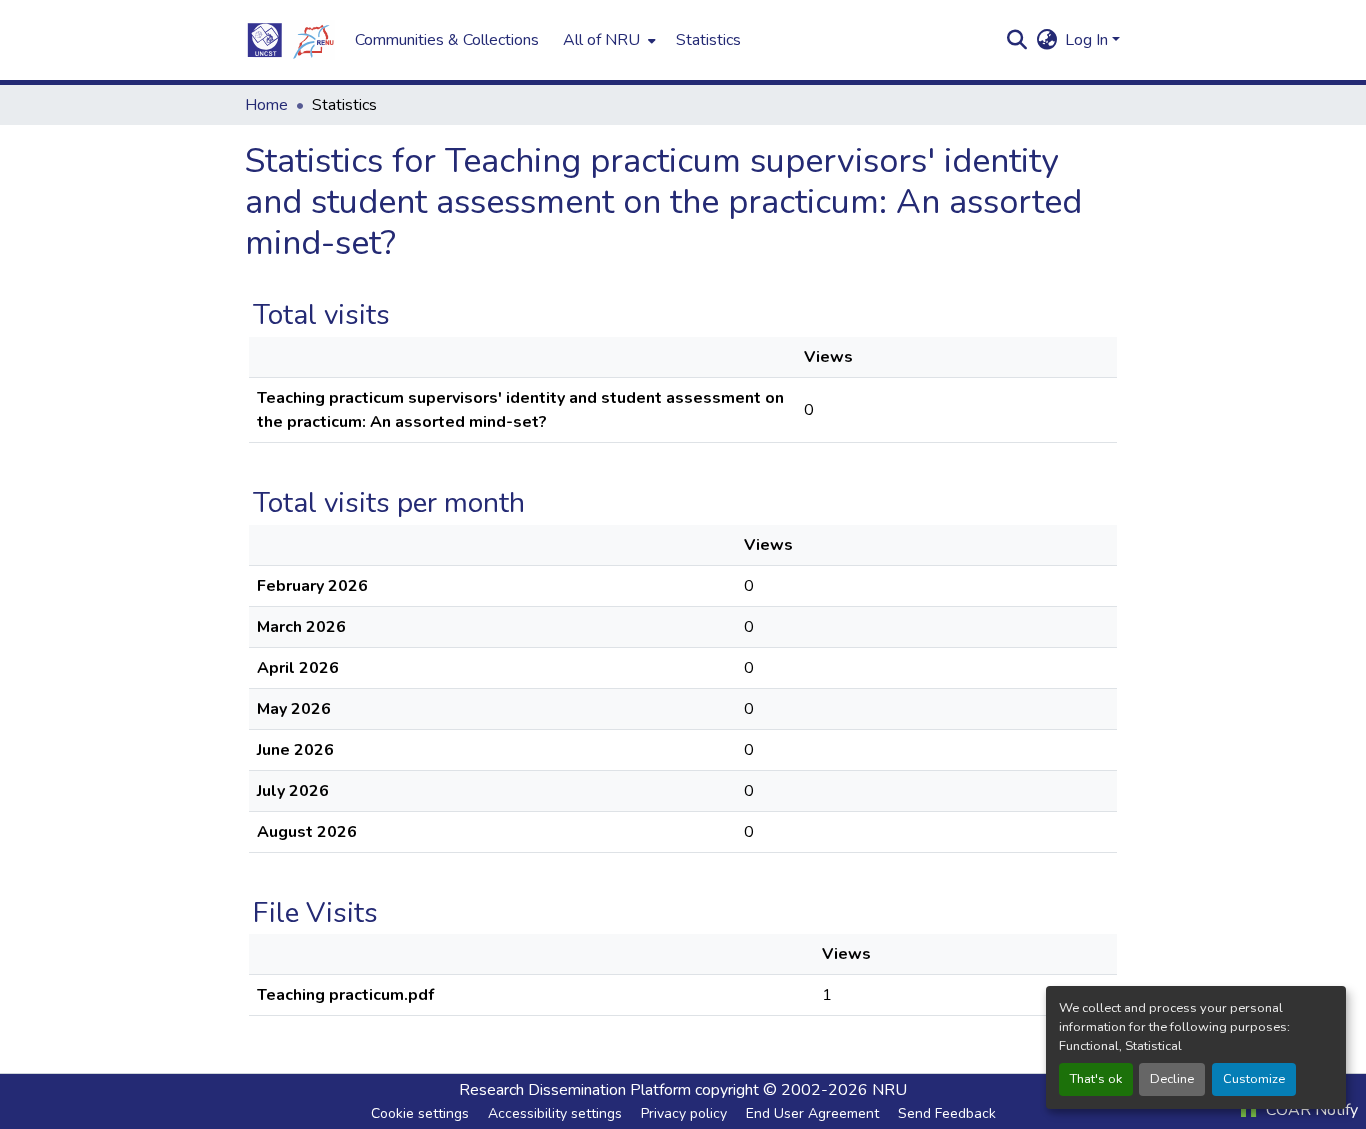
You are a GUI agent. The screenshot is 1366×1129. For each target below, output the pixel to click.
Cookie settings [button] (420, 1113)
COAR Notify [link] (1310, 1110)
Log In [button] (1088, 40)
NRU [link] (889, 1090)
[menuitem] (607, 40)
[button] (290, 40)
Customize (1254, 1079)
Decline (1172, 1079)
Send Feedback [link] (947, 1113)
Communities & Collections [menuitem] (447, 40)
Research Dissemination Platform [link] (575, 1090)
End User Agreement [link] (812, 1113)
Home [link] (266, 105)
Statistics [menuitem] (708, 40)
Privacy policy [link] (684, 1113)
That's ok (1096, 1079)
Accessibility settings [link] (555, 1113)
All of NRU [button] (601, 40)
